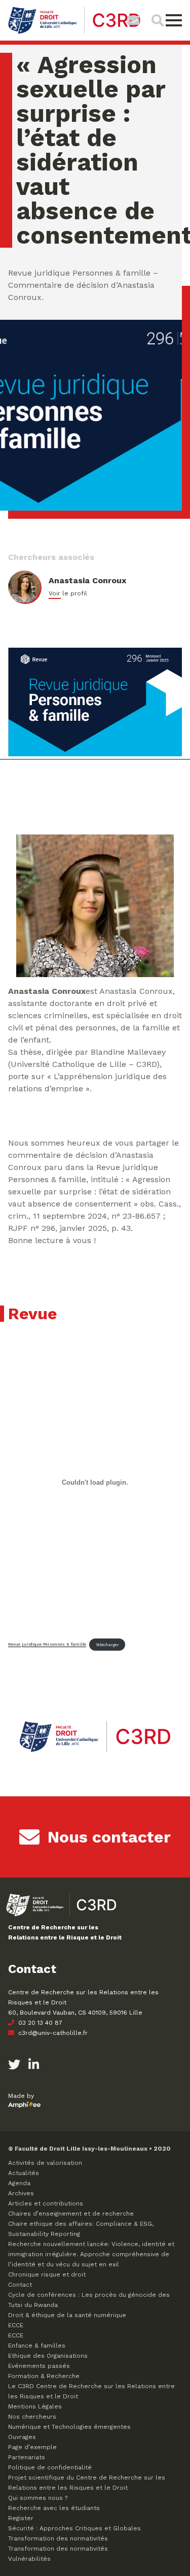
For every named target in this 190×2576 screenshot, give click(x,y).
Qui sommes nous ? (38, 2498)
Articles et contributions (46, 2203)
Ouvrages (22, 2437)
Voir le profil (68, 593)
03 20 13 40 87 (39, 2023)
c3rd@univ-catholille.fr (52, 2033)
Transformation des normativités (58, 2538)
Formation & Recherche (44, 2376)
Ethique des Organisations (48, 2356)
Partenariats (27, 2457)
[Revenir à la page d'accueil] (74, 33)
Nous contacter (109, 1837)
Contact (20, 2285)
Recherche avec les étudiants (54, 2508)
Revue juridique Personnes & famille (47, 1645)
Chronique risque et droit (47, 2274)
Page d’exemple (32, 2447)
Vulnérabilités (29, 2559)
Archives (21, 2193)
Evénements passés (39, 2366)
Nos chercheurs (32, 2417)
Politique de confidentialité (50, 2467)
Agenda (19, 2183)
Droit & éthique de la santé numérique (67, 2315)
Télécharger (107, 1645)
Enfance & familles (37, 2346)
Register (21, 2518)
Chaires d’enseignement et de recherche (71, 2214)
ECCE (16, 2325)
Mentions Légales (35, 2406)
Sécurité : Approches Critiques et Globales (74, 2528)
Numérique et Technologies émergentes (69, 2427)
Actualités (24, 2173)
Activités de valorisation (45, 2163)
